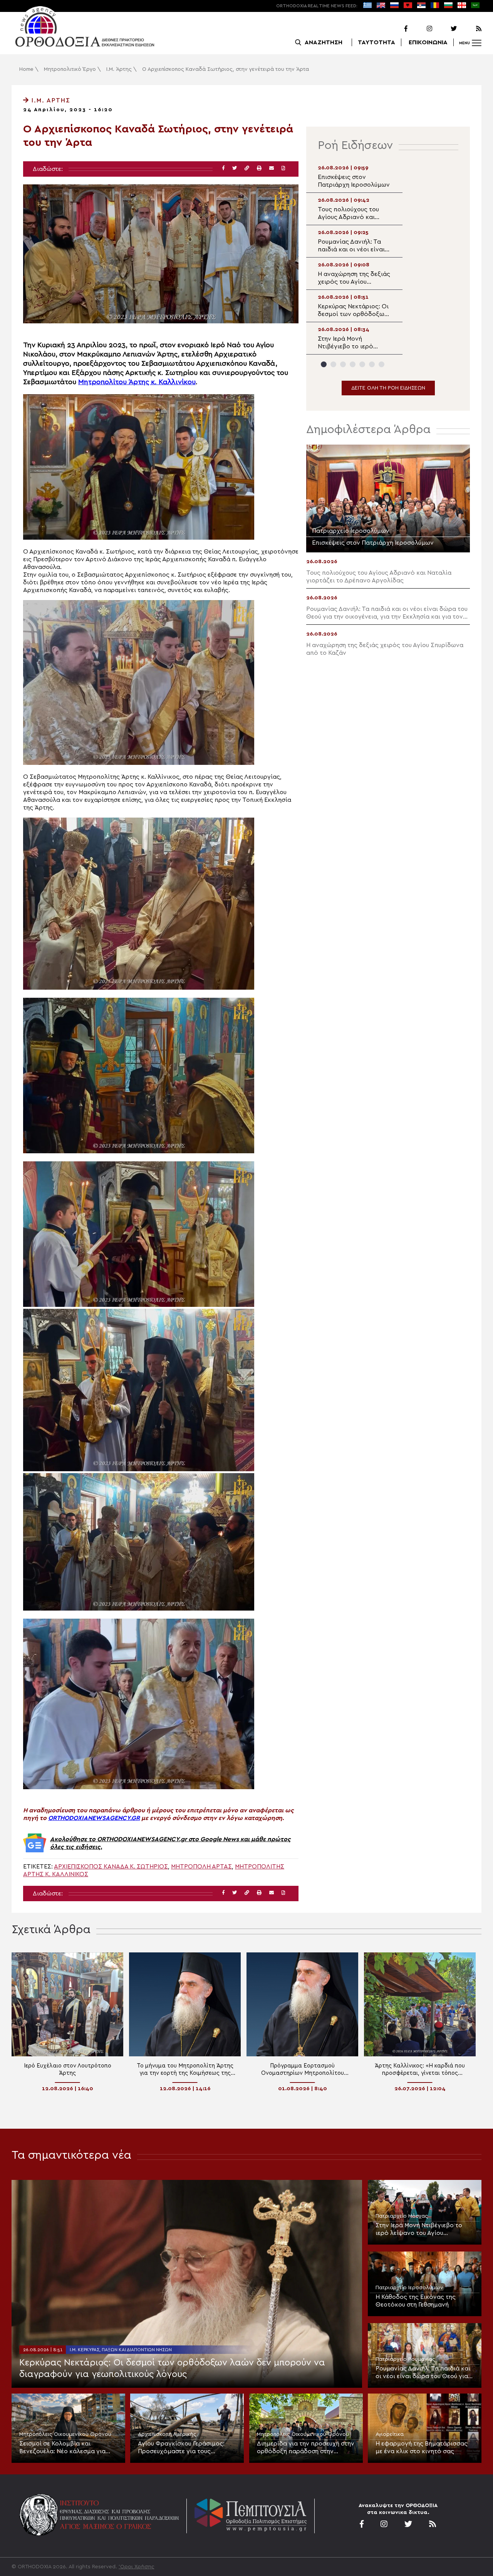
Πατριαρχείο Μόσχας (402, 2216)
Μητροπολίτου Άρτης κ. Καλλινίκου (137, 382)
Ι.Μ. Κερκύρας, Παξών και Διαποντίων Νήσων (121, 2350)
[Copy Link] (247, 168)
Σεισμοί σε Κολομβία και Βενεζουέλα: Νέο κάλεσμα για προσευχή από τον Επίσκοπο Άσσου (62, 2448)
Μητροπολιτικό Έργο (70, 69)
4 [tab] (353, 364)
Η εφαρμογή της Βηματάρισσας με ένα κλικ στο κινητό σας (422, 2447)
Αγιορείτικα (390, 2434)
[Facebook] (396, 29)
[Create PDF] (283, 168)
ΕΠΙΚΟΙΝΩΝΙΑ (428, 42)
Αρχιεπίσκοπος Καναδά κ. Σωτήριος (111, 1867)
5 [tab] (362, 364)
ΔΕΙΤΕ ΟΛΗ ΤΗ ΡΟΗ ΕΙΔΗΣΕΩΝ (388, 388)
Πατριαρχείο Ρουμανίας (405, 2359)
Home (26, 69)
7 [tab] (381, 364)
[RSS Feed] (470, 29)
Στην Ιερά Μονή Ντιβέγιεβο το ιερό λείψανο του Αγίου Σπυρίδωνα (419, 2230)
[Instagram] (421, 29)
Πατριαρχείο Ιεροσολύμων (409, 2288)
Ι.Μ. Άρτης (119, 69)
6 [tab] (372, 364)
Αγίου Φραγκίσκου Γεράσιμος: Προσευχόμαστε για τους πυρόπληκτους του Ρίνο (181, 2448)
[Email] (272, 168)
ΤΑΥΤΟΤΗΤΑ (376, 42)
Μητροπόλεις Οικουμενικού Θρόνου (65, 2434)
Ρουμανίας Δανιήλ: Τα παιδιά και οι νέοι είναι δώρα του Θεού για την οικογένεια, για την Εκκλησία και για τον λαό (423, 2373)
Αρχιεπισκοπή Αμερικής (167, 2434)
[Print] (259, 168)
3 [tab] (343, 364)
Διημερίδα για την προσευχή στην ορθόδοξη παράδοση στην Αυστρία (306, 2448)
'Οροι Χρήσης (137, 2567)
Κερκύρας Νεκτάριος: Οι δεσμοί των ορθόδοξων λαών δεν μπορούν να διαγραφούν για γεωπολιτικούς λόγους (172, 2369)
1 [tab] (324, 364)
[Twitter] (445, 29)
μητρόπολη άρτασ (201, 1867)
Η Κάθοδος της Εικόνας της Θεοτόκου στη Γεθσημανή (416, 2301)
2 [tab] (333, 364)
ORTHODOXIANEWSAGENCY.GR (94, 1818)
